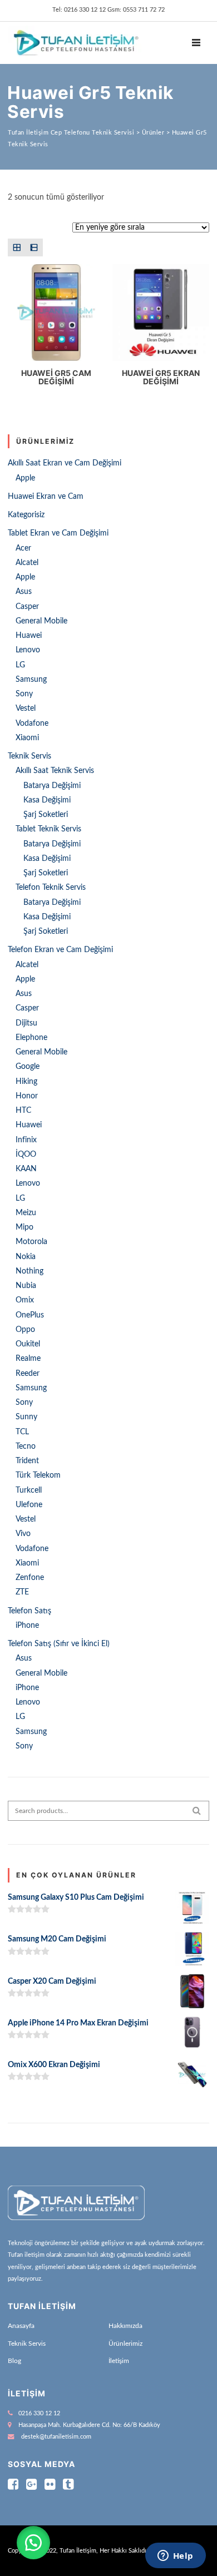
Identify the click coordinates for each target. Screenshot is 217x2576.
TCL (22, 1432)
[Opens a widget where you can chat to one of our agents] (175, 2557)
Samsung (31, 680)
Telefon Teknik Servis (51, 888)
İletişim (119, 2361)
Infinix (26, 1140)
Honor (27, 1096)
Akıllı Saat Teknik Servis (55, 771)
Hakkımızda (125, 2326)
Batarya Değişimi (52, 786)
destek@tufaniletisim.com (56, 2437)
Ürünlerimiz (125, 2344)
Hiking (26, 1082)
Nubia (26, 1286)
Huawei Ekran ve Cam (46, 497)
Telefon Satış (29, 1611)
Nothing (29, 1271)
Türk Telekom (38, 1475)
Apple (25, 478)
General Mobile (41, 621)
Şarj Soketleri (46, 815)
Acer (23, 548)
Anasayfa (21, 2326)
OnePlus (30, 1315)
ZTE (22, 1592)
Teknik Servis (29, 756)
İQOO (26, 1155)
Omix (25, 1300)
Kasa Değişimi (47, 800)
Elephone (31, 1038)
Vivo (23, 1534)
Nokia (26, 1257)
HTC (23, 1111)
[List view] (34, 247)
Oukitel (28, 1344)
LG (20, 665)
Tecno (26, 1446)
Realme (28, 1359)
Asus (24, 592)
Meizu (26, 1213)
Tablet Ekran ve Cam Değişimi (58, 533)
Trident (27, 1461)
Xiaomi (27, 738)
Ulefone (29, 1505)
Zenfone (30, 1578)
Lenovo (28, 650)
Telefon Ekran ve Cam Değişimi (60, 950)
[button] (33, 2543)
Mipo (24, 1227)
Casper (27, 607)
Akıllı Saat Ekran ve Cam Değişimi (65, 463)
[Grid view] (16, 247)
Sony (24, 694)
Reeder (28, 1374)
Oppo (25, 1330)
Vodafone (32, 724)
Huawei (29, 636)
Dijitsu (26, 1023)
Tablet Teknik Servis (48, 829)
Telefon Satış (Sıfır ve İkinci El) (59, 1644)
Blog (14, 2361)
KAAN (26, 1169)
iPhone (27, 1626)
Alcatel (27, 563)
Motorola (31, 1242)
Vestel (26, 709)
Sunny (26, 1417)
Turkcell (29, 1490)
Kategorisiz (26, 515)
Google (28, 1067)
